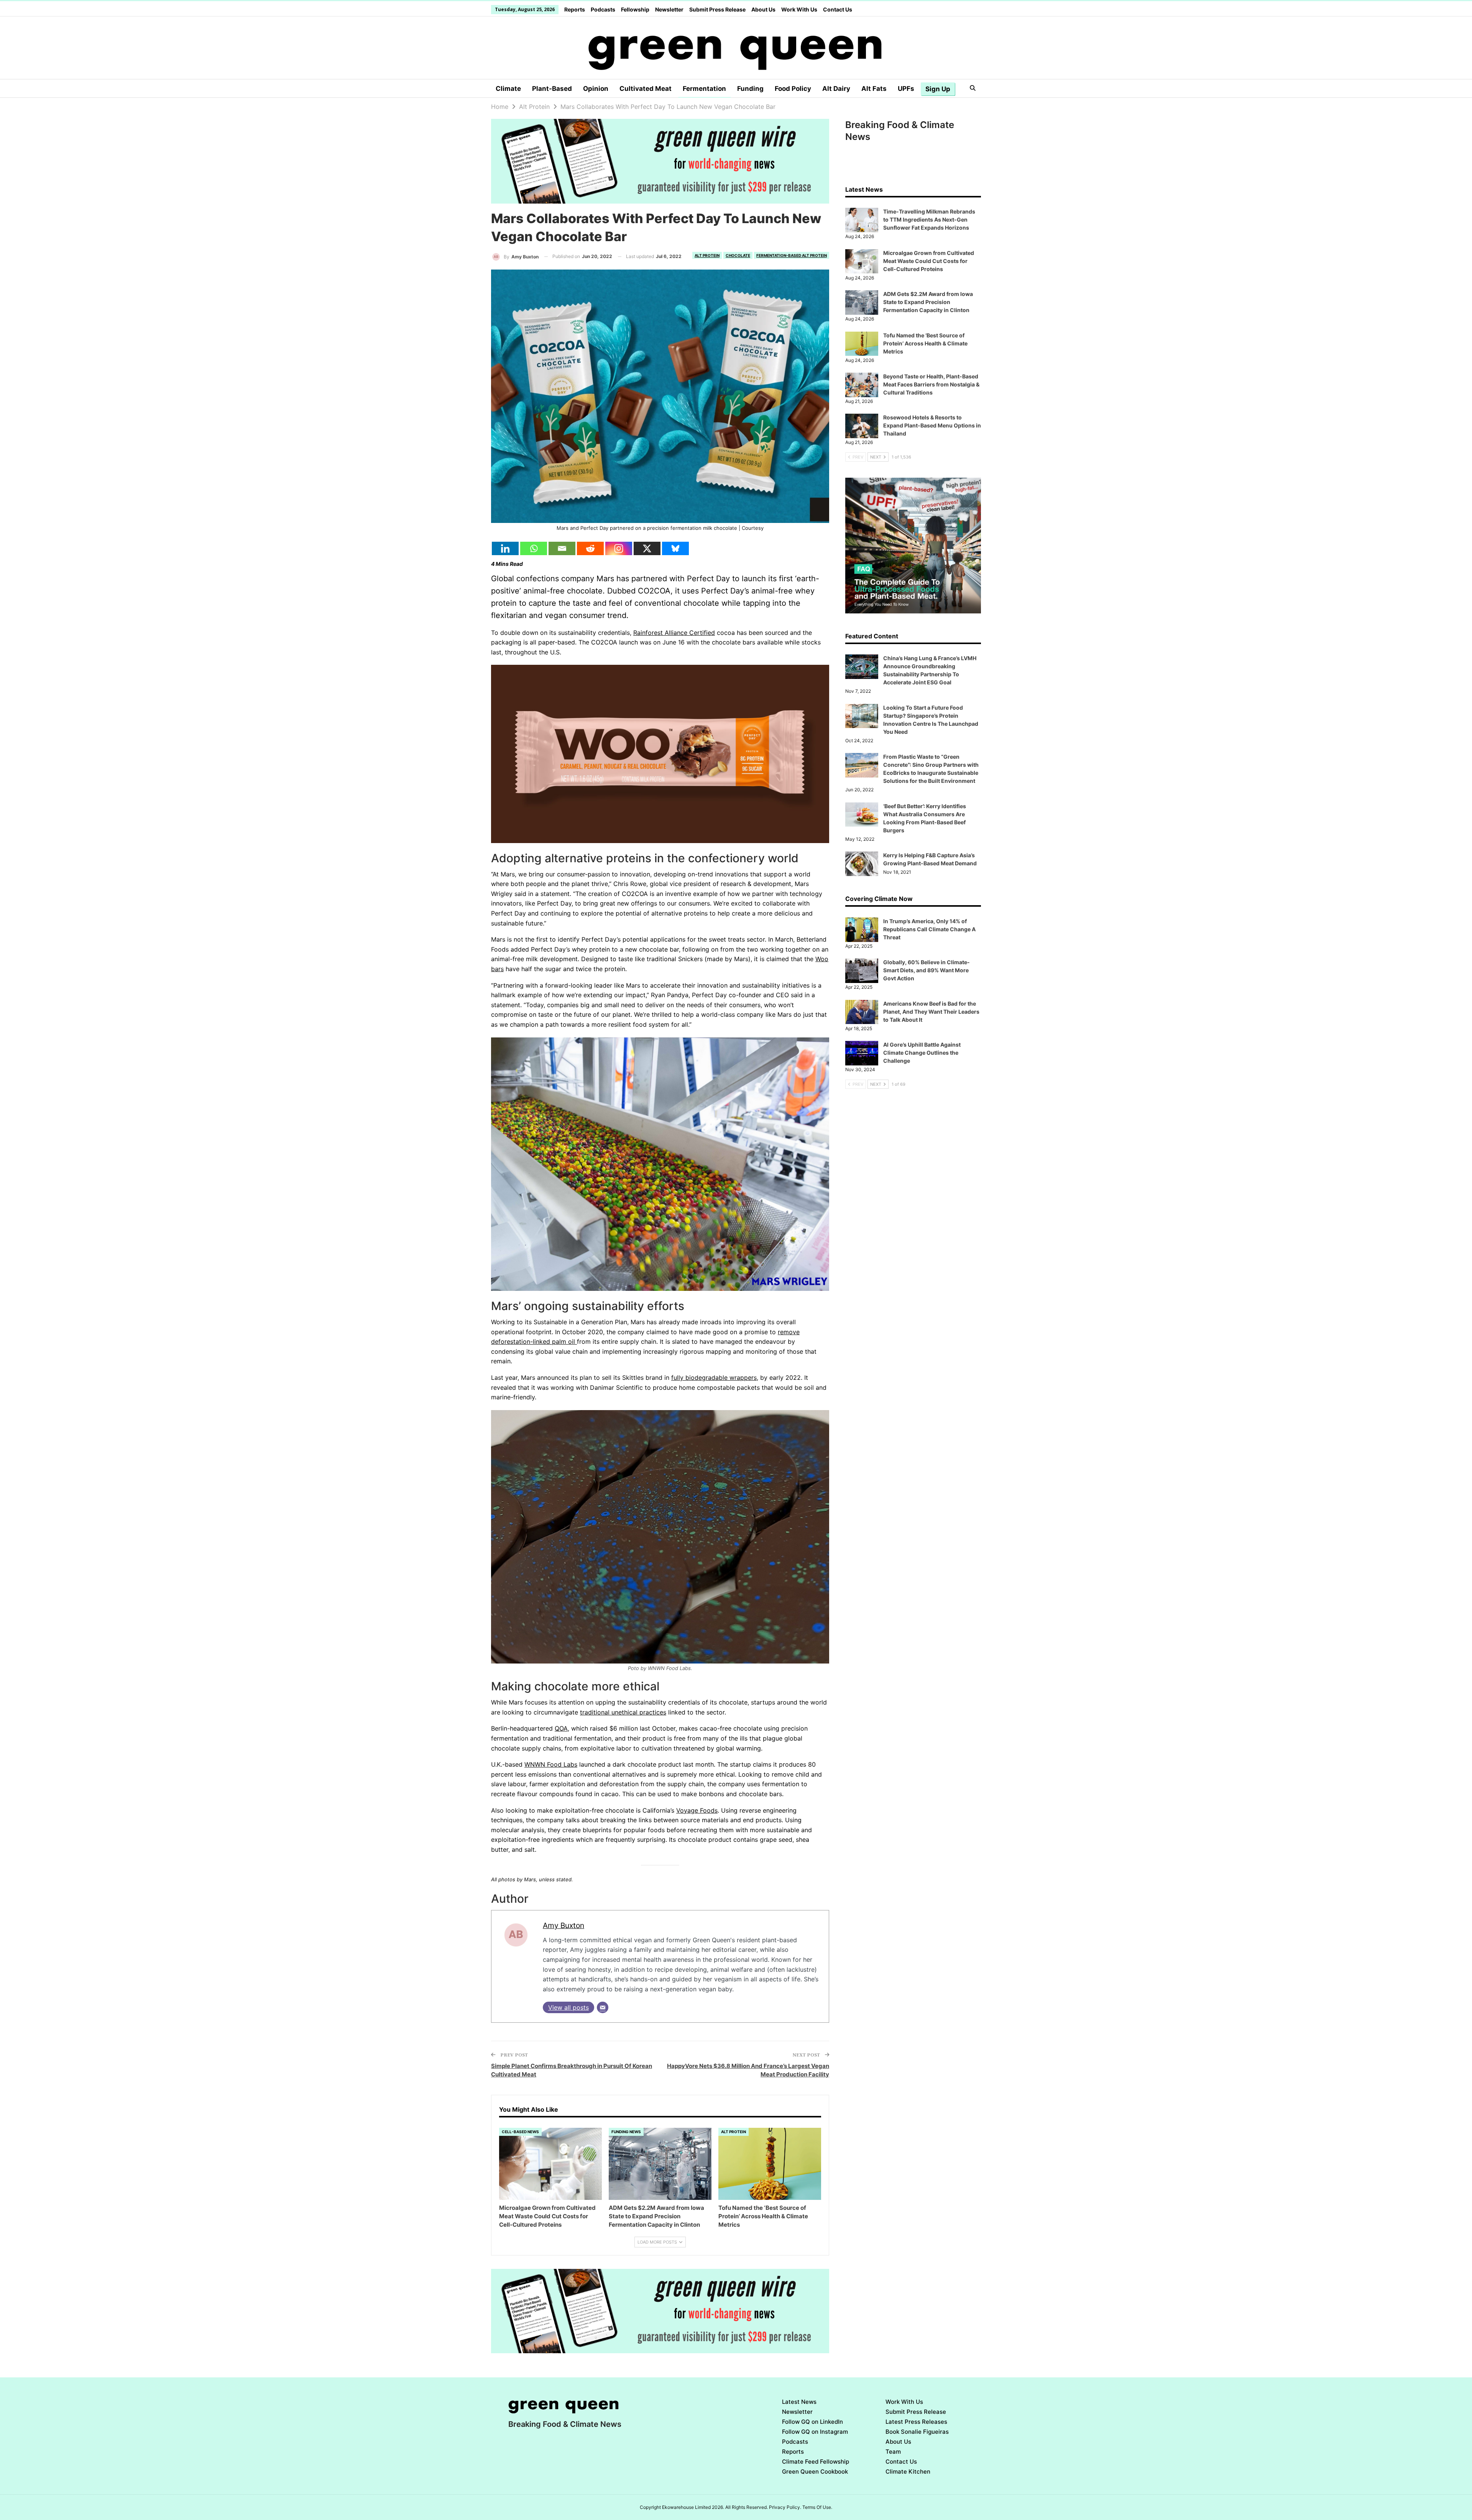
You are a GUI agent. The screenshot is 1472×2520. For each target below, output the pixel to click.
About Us (763, 9)
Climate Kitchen (908, 2472)
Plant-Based (552, 89)
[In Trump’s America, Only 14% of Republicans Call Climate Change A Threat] (862, 930)
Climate (508, 89)
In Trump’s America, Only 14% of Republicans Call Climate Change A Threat (929, 929)
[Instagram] (619, 548)
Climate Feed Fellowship (816, 2462)
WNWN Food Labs (551, 1764)
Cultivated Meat (646, 89)
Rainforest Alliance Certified (674, 633)
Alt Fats (874, 89)
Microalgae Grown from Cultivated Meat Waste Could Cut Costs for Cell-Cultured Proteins (929, 261)
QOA (561, 1728)
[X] (647, 548)
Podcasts (603, 9)
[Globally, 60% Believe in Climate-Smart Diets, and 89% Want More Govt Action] (862, 971)
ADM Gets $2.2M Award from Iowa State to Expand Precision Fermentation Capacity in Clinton (928, 302)
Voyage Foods (697, 1810)
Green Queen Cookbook (815, 2472)
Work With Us (799, 9)
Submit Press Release (717, 9)
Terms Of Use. (817, 2507)
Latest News (799, 2402)
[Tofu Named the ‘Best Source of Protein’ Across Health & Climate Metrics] (770, 2164)
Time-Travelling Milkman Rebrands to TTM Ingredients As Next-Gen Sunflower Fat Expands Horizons (929, 219)
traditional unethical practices (623, 1712)
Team (893, 2452)
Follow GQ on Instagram (815, 2432)
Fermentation (704, 89)
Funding (750, 89)
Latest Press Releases (916, 2422)
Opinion (596, 89)
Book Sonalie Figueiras (917, 2432)
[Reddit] (590, 548)
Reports (575, 9)
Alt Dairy (836, 89)
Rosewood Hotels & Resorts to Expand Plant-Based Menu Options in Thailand (932, 425)
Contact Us (838, 9)
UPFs (906, 89)
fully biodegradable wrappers (714, 1378)
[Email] (562, 548)
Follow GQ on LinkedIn (812, 2422)
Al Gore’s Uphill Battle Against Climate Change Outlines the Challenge (922, 1053)
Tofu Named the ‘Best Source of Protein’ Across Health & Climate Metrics (925, 343)
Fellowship (635, 9)
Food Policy (793, 89)
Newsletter (669, 9)
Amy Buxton (563, 1925)
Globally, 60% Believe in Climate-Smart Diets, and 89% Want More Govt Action (927, 970)
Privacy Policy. (785, 2507)
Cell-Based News (520, 2132)
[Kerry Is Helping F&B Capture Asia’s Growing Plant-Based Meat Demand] (862, 864)
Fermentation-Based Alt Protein (792, 255)
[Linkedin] (505, 548)
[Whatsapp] (534, 548)
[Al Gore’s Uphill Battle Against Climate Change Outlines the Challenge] (862, 1053)
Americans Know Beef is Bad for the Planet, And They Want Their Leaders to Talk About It (931, 1012)
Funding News (626, 2132)
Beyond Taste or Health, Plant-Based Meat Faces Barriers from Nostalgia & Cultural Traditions (931, 384)
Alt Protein (707, 255)
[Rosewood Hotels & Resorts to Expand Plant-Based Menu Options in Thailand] (862, 426)
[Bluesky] (675, 548)
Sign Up (938, 89)
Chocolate (738, 255)
